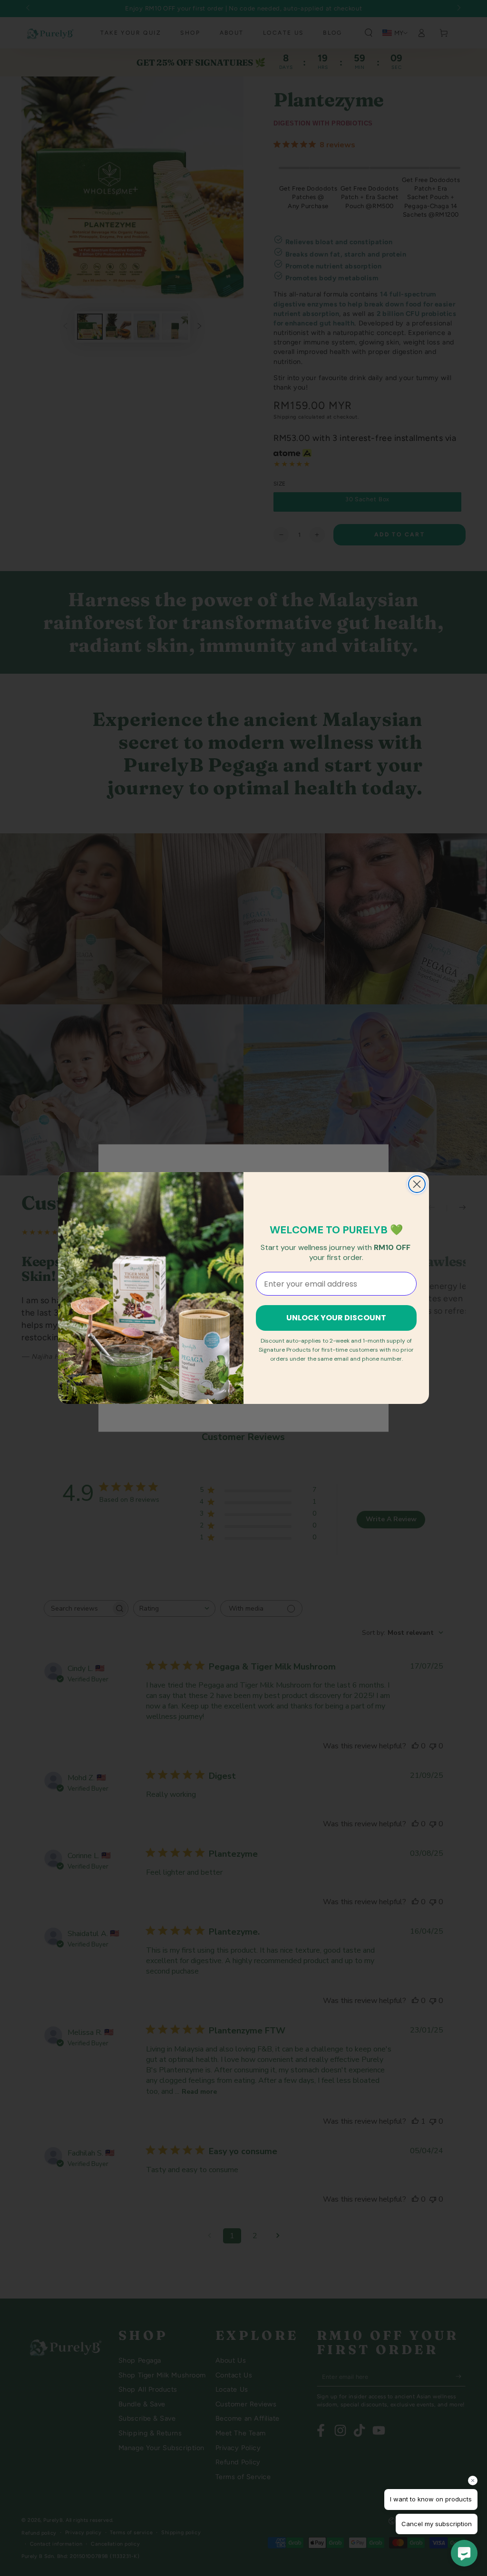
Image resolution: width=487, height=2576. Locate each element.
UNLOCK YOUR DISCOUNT (336, 1318)
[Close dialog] (417, 1184)
